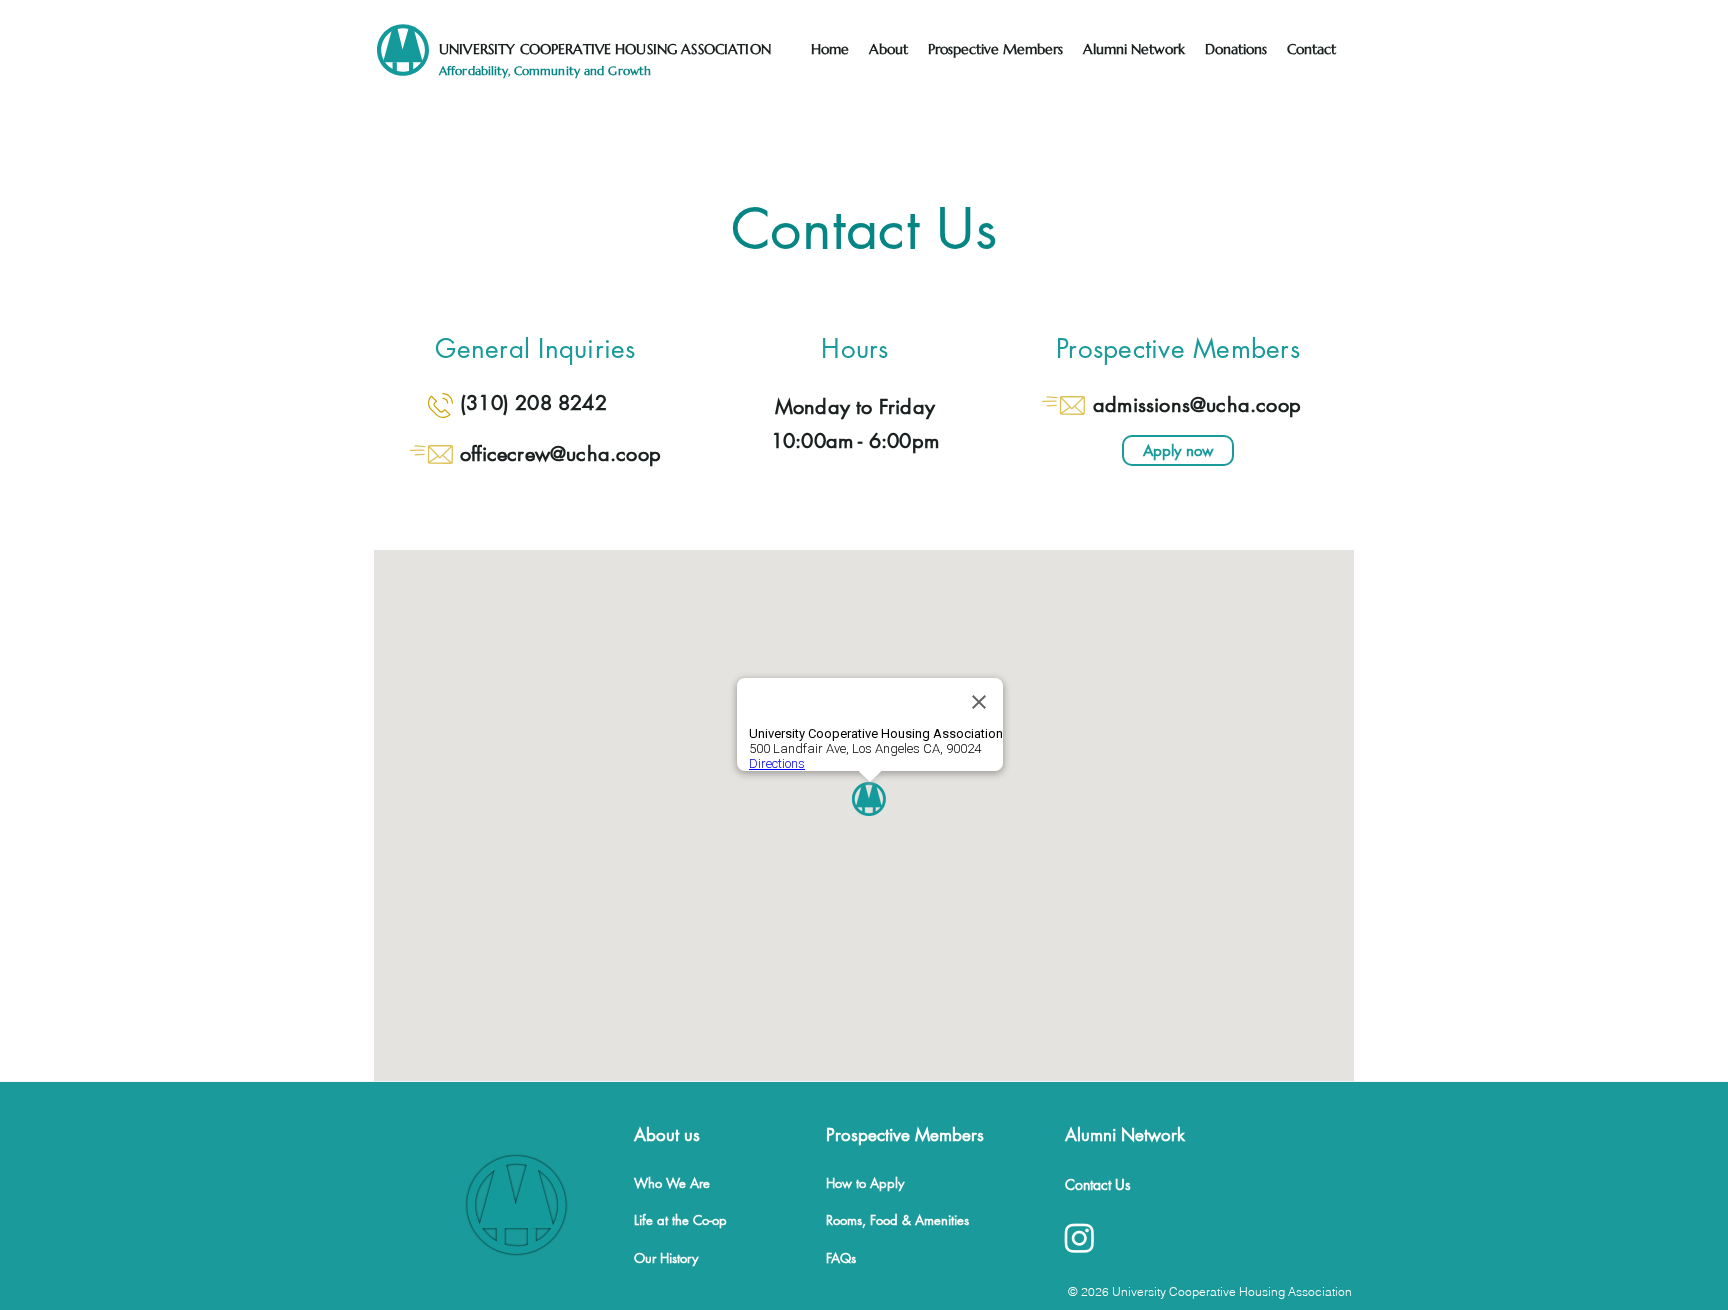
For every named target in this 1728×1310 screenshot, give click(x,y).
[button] (888, 49)
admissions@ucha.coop (1197, 405)
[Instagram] (1079, 1237)
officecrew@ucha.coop (560, 454)
